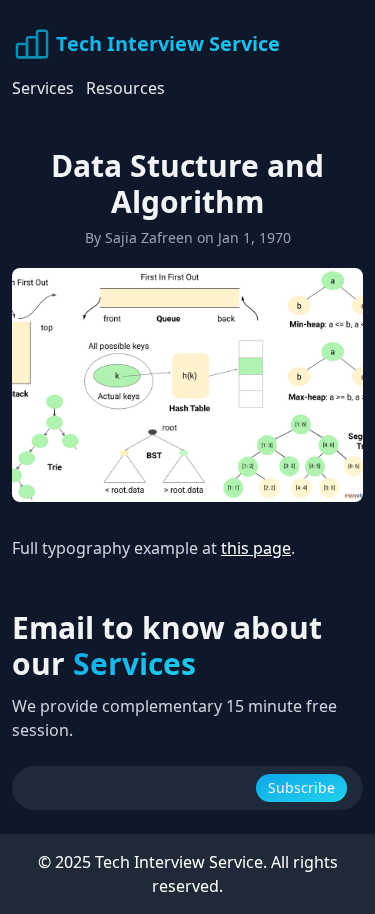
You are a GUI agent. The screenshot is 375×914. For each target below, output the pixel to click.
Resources (125, 88)
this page (256, 548)
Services (43, 88)
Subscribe (301, 787)
